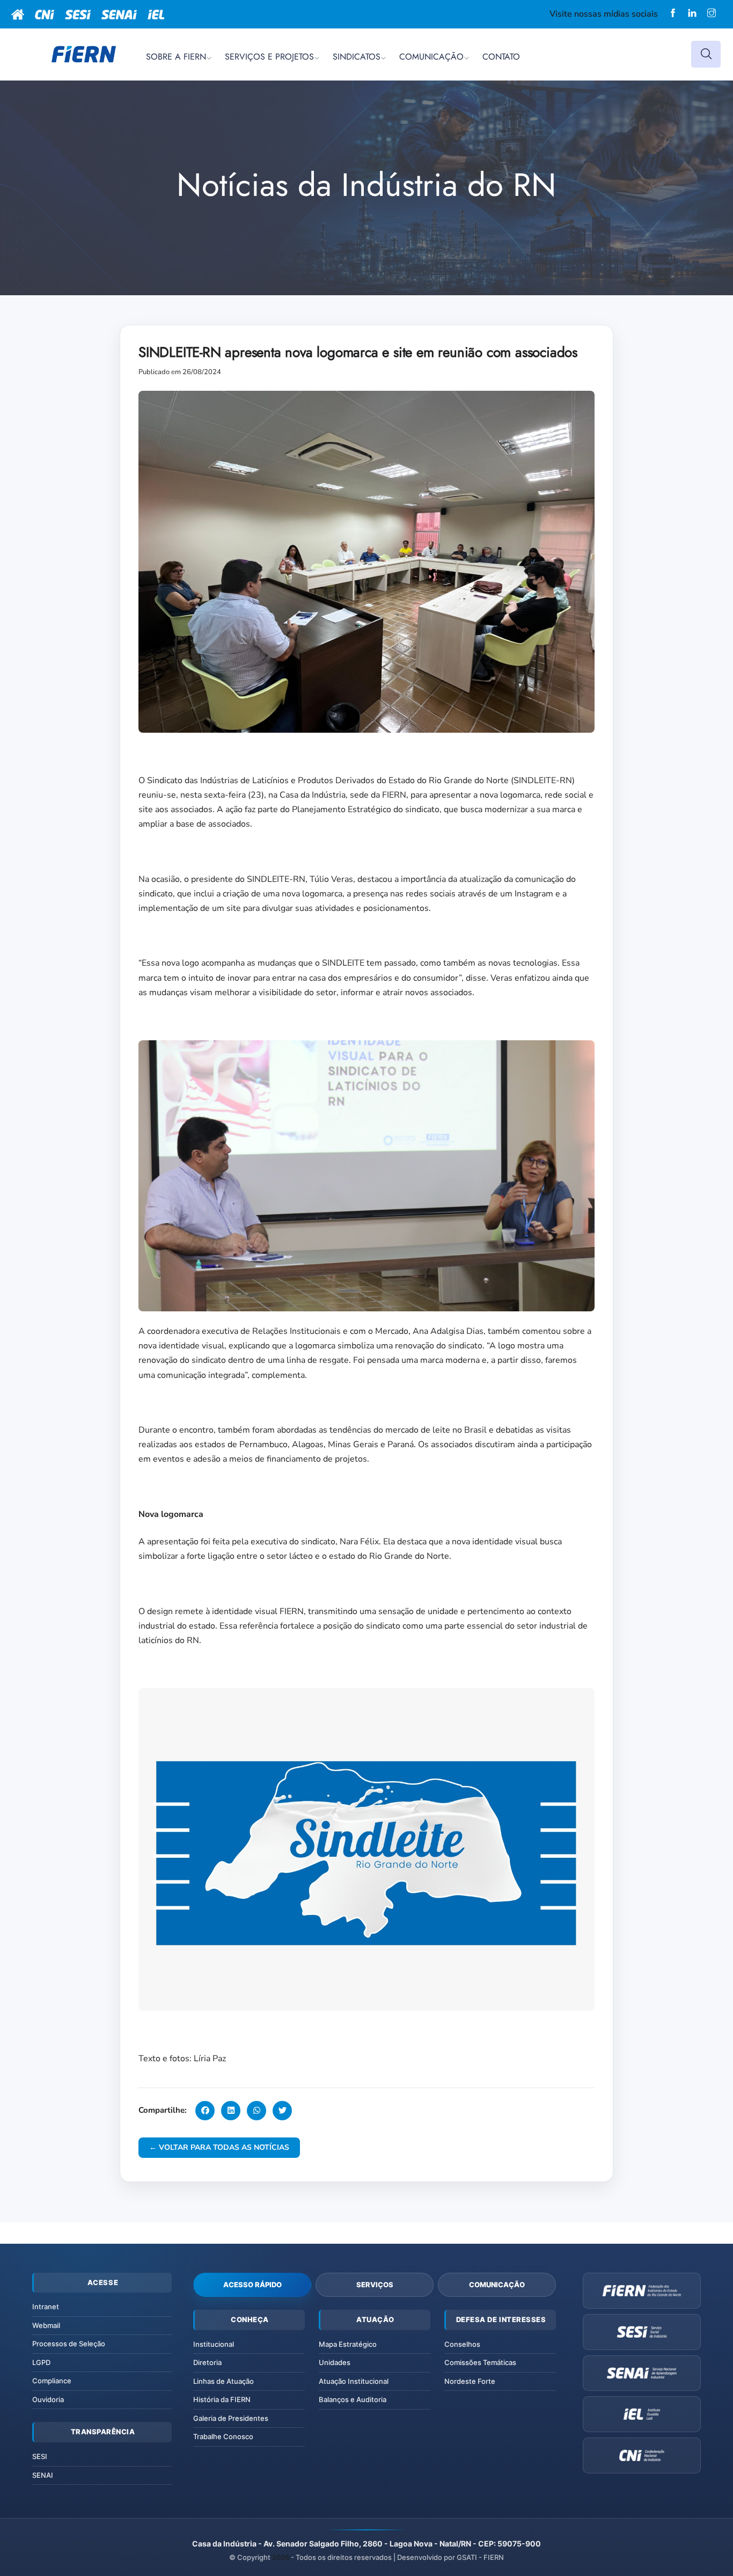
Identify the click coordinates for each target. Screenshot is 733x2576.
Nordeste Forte (470, 2381)
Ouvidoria (48, 2399)
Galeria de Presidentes (231, 2418)
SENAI (43, 2475)
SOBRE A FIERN (176, 57)
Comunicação (497, 2285)
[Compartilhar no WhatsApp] (256, 2111)
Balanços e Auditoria (353, 2399)
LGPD (41, 2362)
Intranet (46, 2307)
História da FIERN (222, 2399)
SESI (40, 2456)
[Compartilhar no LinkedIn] (231, 2111)
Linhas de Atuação (223, 2381)
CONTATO (501, 57)
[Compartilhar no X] (282, 2111)
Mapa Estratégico (348, 2344)
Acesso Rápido (252, 2285)
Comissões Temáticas (480, 2362)
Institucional (214, 2344)
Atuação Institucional (354, 2381)
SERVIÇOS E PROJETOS (269, 57)
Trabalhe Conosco (223, 2436)
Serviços (375, 2285)
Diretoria (207, 2362)
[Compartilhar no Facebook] (205, 2111)
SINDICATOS (357, 57)
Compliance (52, 2381)
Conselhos (462, 2344)
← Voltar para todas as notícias (219, 2147)
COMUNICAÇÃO (431, 57)
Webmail (46, 2325)
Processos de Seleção (69, 2344)
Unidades (335, 2362)
